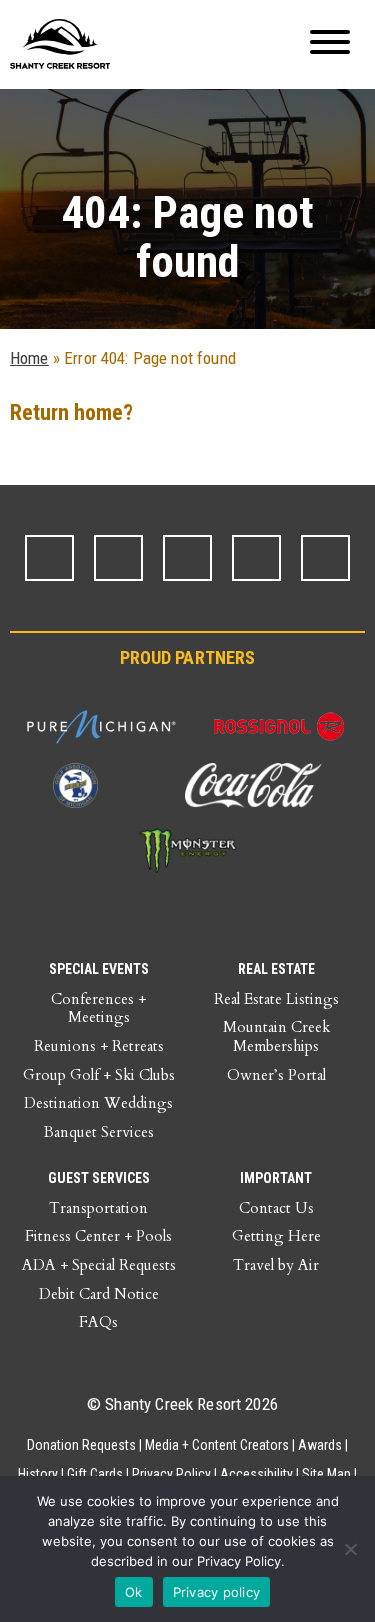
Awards (320, 1445)
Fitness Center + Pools (98, 1236)
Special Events (99, 969)
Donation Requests (81, 1445)
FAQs (98, 1322)
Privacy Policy (171, 1474)
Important (276, 1178)
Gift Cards (95, 1474)
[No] (350, 1549)
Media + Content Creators (217, 1445)
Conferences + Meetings (98, 1008)
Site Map (326, 1474)
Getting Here (276, 1236)
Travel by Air (276, 1265)
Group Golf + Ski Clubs (99, 1075)
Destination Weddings (98, 1103)
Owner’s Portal (276, 1075)
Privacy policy (217, 1592)
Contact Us (276, 1208)
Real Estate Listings (276, 999)
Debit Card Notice (99, 1294)
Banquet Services (99, 1132)
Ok (134, 1592)
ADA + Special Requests (99, 1265)
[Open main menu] (330, 44)
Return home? (71, 412)
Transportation (98, 1208)
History (38, 1474)
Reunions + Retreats (99, 1046)
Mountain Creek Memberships (276, 1036)
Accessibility (256, 1474)
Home (29, 358)
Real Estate (276, 969)
